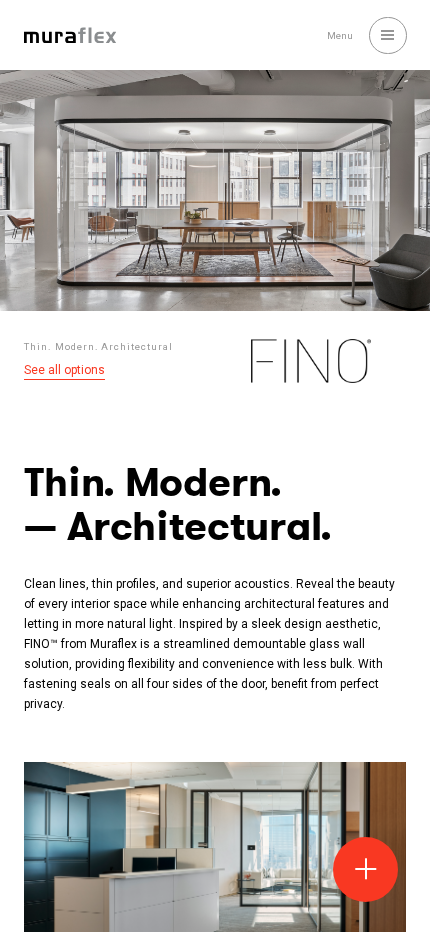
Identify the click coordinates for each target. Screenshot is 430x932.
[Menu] (387, 35)
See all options (64, 370)
